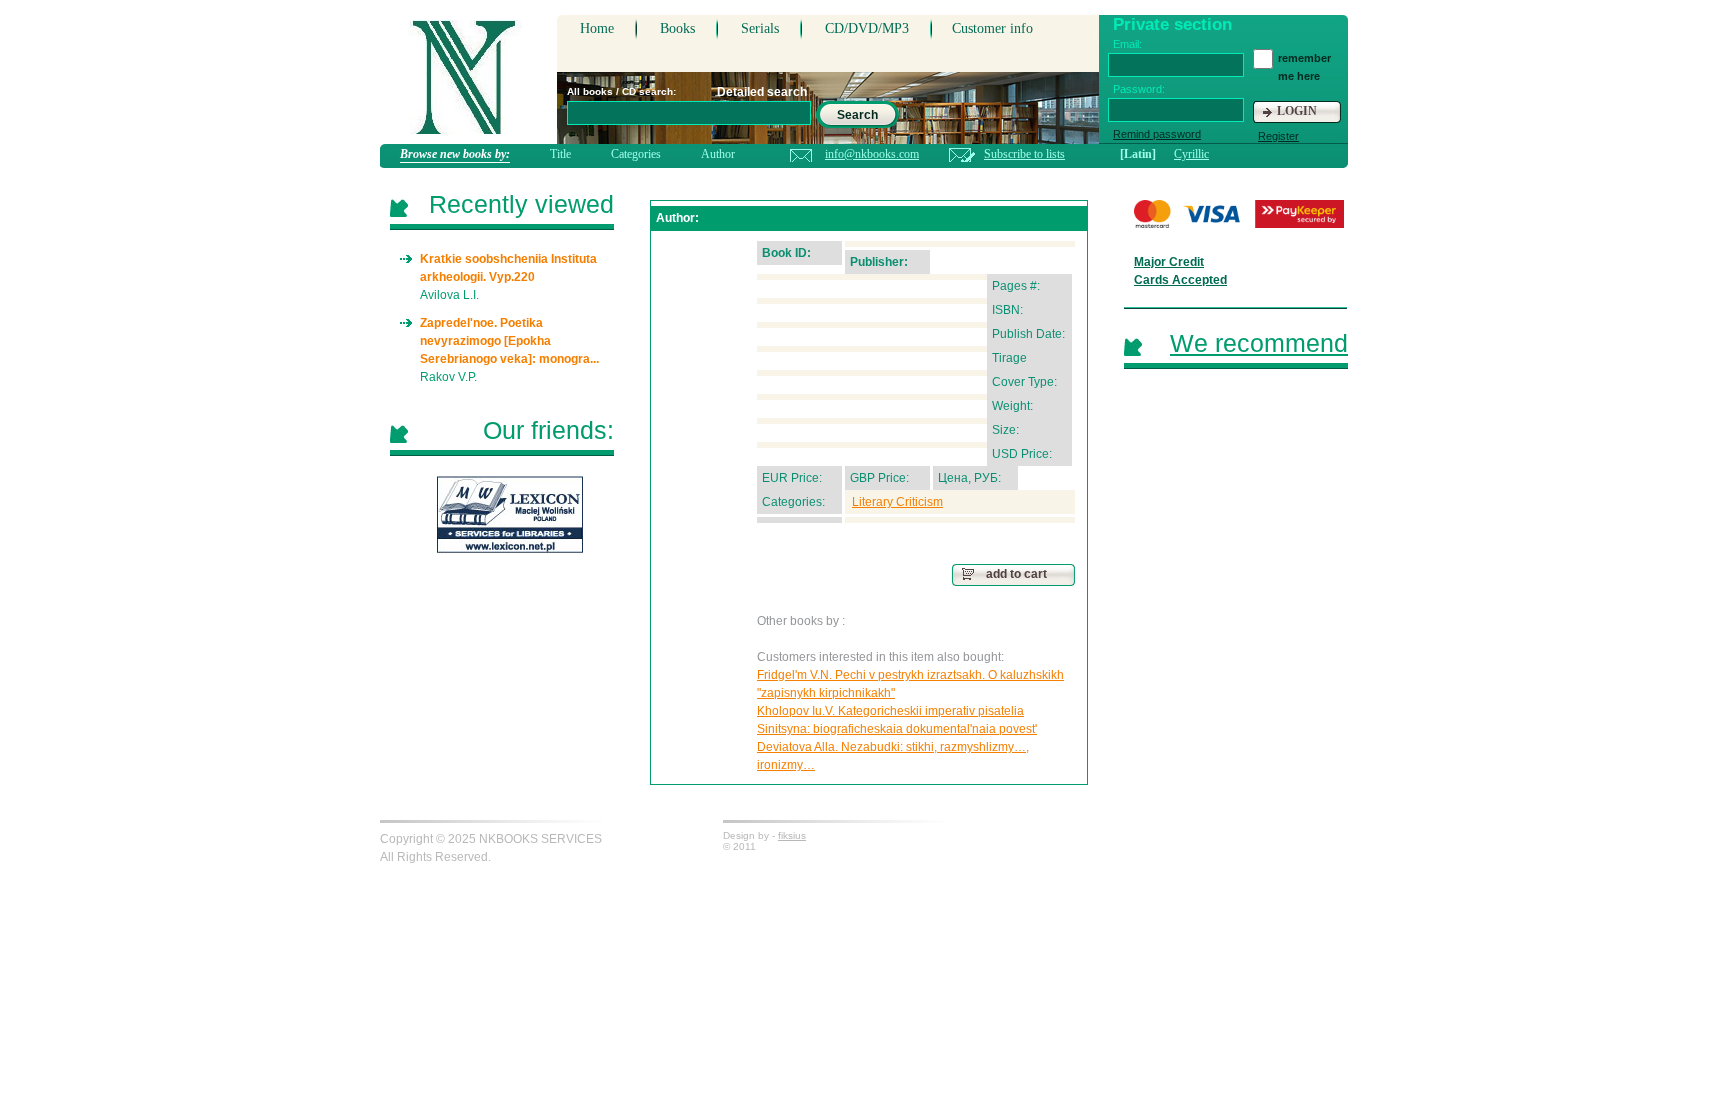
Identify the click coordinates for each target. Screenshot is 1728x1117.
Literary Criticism (897, 502)
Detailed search (762, 92)
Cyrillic (1191, 154)
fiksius (792, 835)
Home (597, 28)
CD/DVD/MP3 (867, 28)
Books (677, 28)
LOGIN (1297, 111)
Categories (636, 154)
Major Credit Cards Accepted (1180, 271)
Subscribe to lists (1024, 154)
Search (857, 115)
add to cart (1016, 574)
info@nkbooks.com (872, 154)
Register (1278, 136)
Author (718, 154)
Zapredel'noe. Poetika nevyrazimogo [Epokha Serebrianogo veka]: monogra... (509, 341)
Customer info (992, 28)
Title (560, 154)
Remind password (1157, 134)
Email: (1127, 44)
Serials (760, 28)
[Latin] (1138, 154)
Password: (1139, 89)
